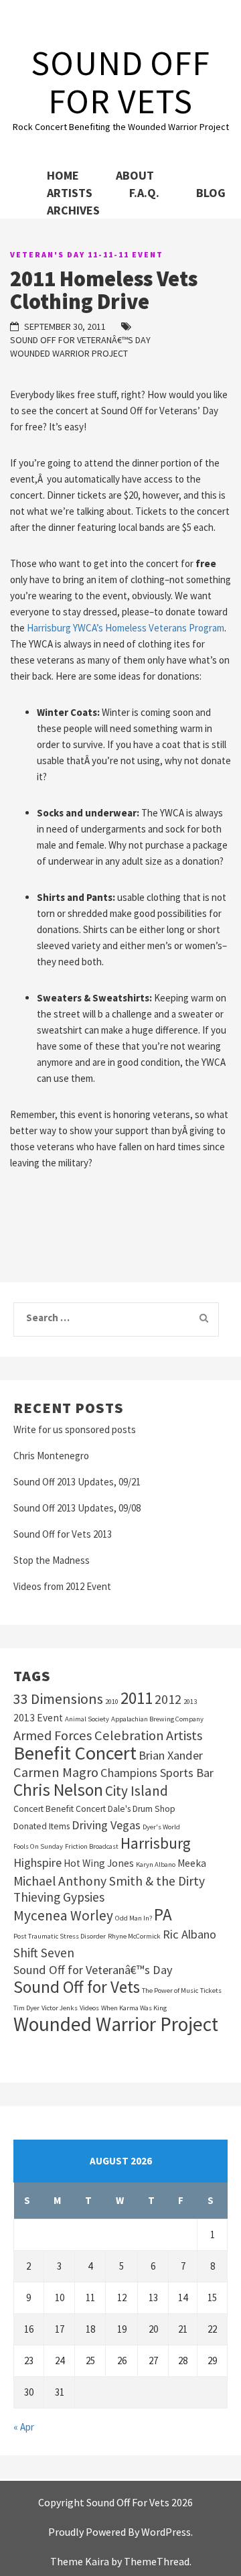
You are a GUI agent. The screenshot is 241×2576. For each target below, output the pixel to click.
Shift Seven (44, 1953)
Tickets (211, 1990)
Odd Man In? (134, 1918)
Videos (89, 2008)
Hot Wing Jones (99, 1863)
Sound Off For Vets (120, 82)
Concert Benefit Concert (60, 1809)
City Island (137, 1791)
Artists (70, 193)
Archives (73, 210)
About (135, 175)
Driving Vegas (106, 1825)
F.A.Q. (144, 193)
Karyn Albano (156, 1864)
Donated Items (42, 1826)
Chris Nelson (58, 1790)
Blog (211, 193)
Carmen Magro (56, 1772)
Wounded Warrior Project (69, 353)
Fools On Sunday (38, 1846)
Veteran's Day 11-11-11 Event (87, 254)
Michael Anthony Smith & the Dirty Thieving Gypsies (109, 1889)
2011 (137, 1698)
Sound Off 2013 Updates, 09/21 (77, 1482)
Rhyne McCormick (134, 1936)
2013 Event (38, 1718)
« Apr (24, 2427)
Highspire (37, 1862)
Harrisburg (156, 1843)
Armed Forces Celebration (89, 1735)
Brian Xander (171, 1755)
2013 (190, 1702)
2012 (168, 1699)
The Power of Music (170, 1990)
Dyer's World (161, 1827)
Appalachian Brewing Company (157, 1719)
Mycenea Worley (63, 1916)
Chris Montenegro (51, 1456)
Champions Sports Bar (157, 1773)
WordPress (166, 2532)
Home (63, 175)
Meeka (192, 1863)
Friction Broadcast (92, 1846)
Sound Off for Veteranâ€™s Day (80, 340)
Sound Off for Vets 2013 (63, 1534)
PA (163, 1914)
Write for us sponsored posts (75, 1429)
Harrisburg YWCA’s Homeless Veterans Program (126, 628)
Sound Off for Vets (77, 1987)
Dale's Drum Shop (142, 1809)
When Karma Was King (134, 2008)
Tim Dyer (26, 2008)
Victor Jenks (60, 2008)
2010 (112, 1702)
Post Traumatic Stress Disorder (60, 1936)
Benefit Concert (75, 1753)
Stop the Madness (52, 1560)
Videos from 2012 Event (62, 1586)
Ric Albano (189, 1934)
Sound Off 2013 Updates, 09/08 (77, 1508)
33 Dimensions (58, 1699)
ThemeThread (157, 2561)
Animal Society (87, 1719)
